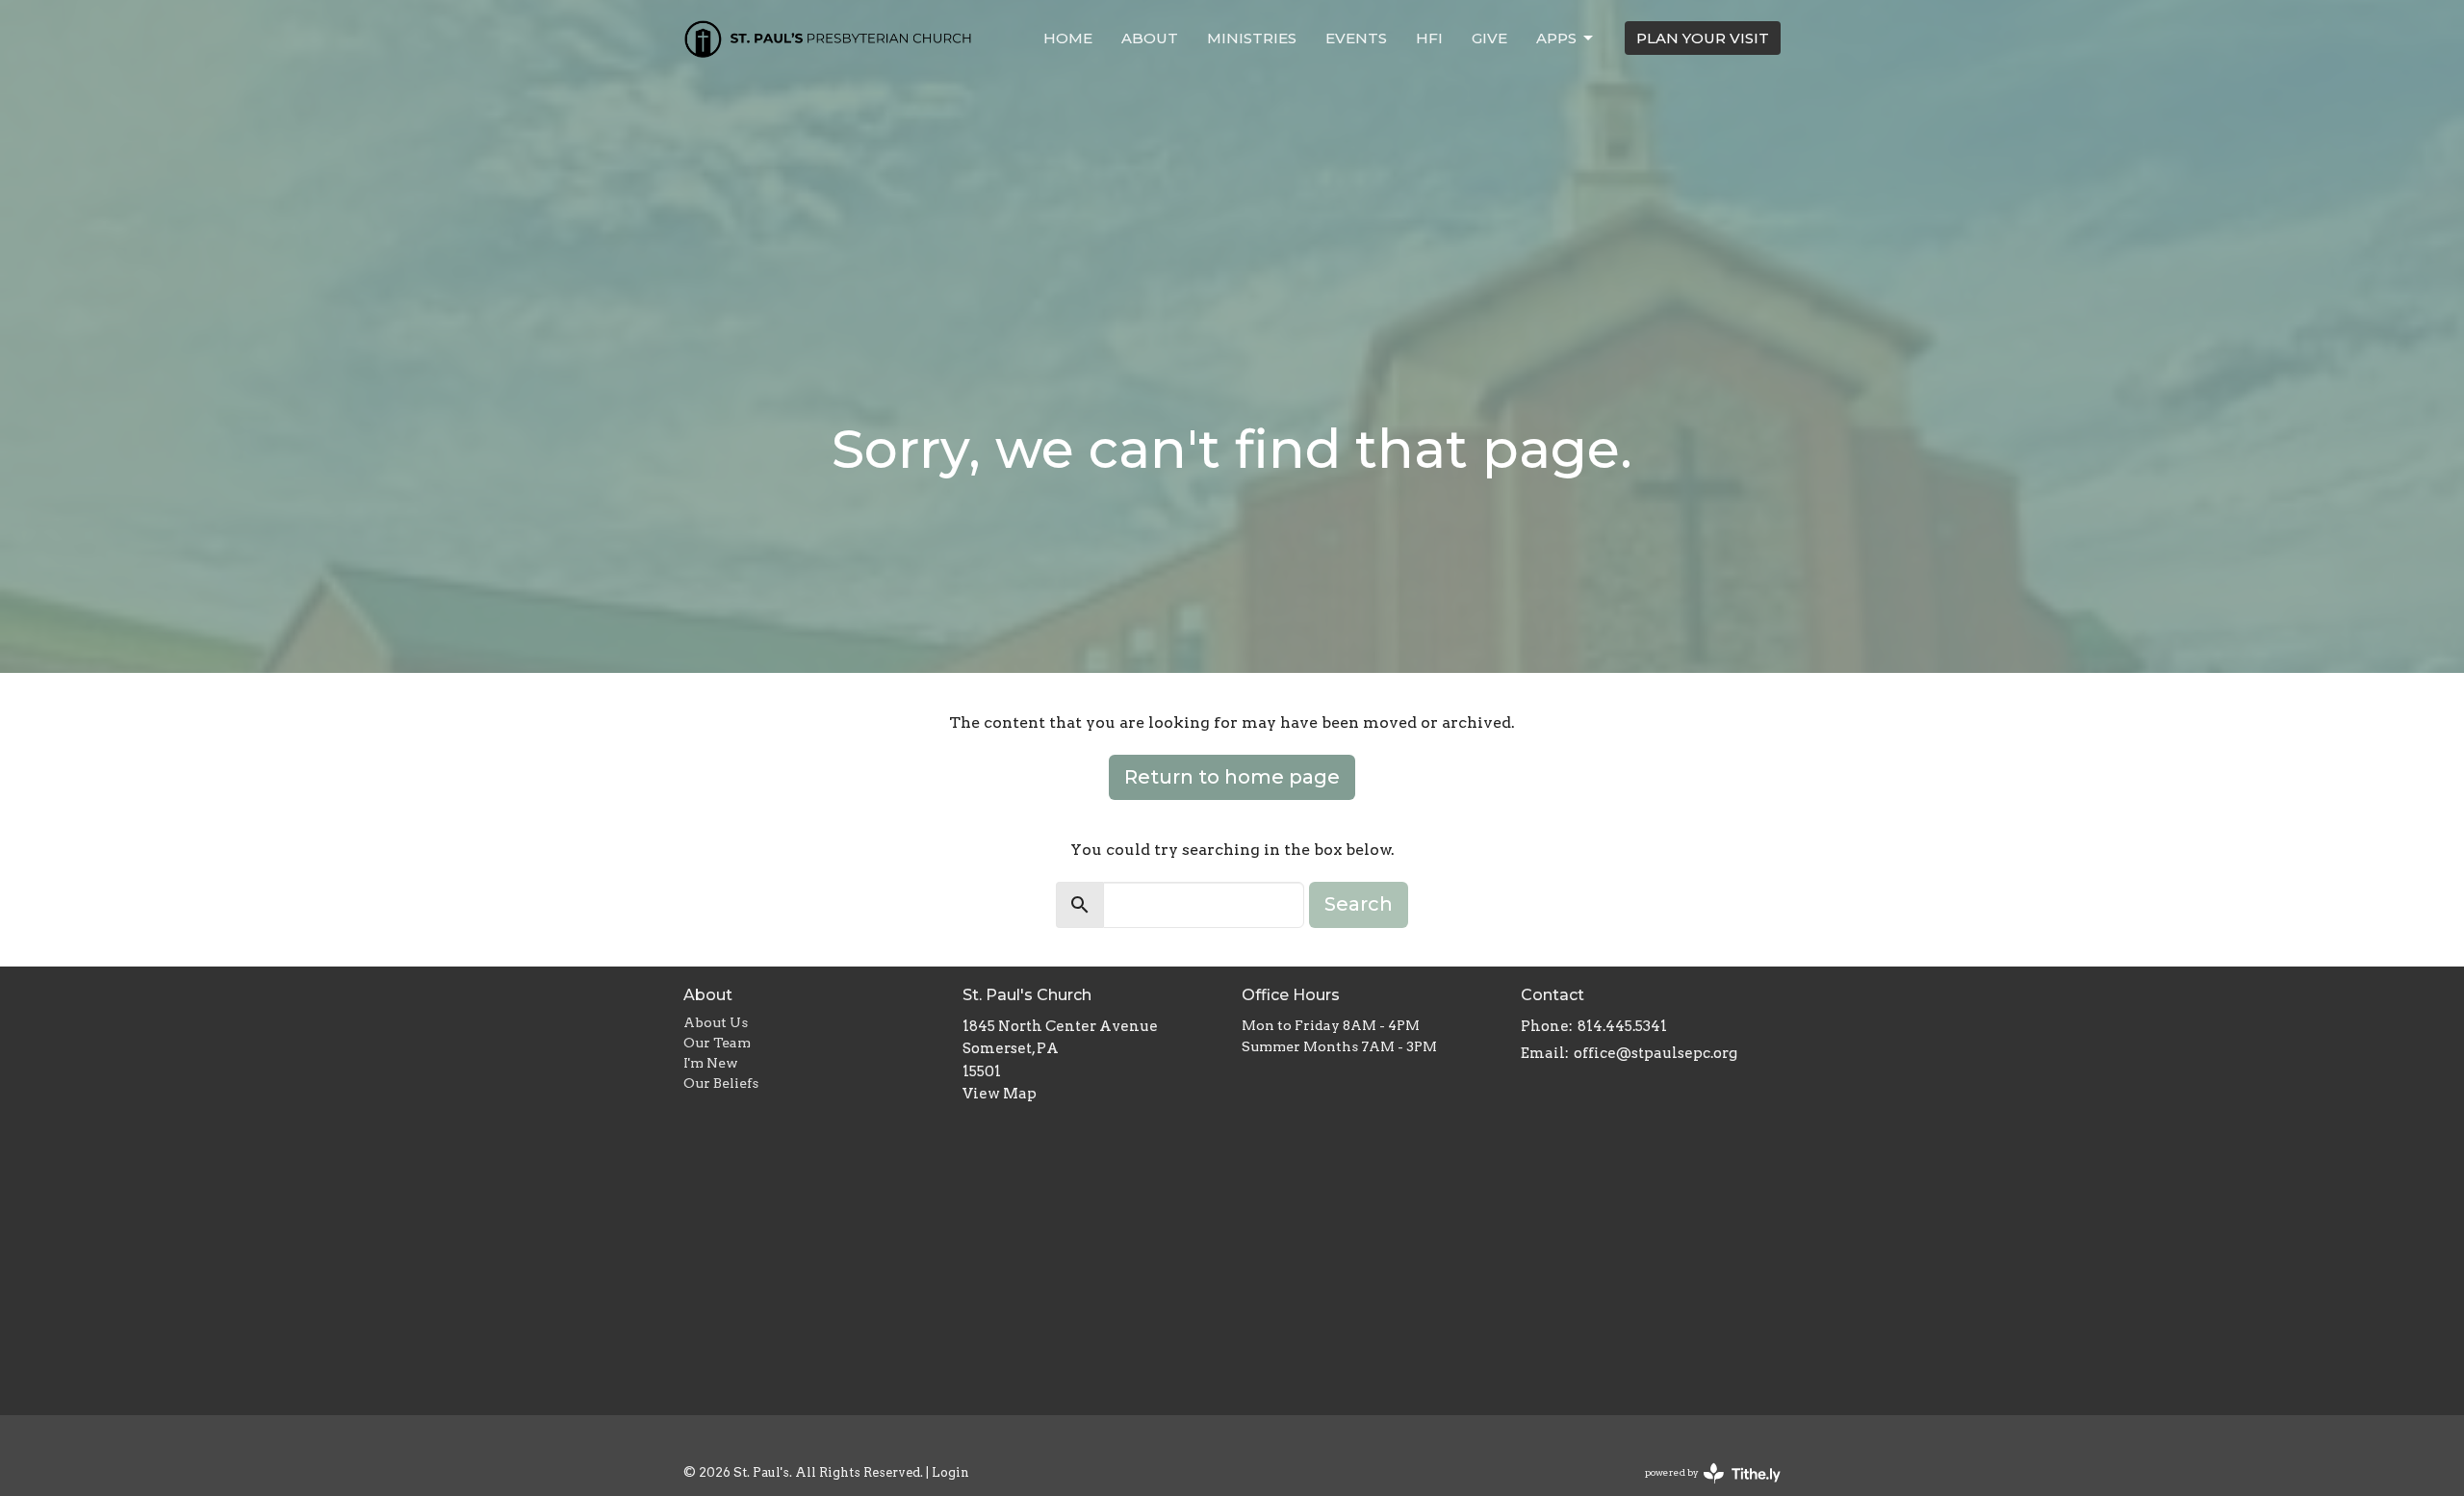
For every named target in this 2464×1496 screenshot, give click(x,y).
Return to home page (1232, 777)
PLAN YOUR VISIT (1703, 38)
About (1150, 38)
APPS (1556, 38)
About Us (716, 1022)
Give (1489, 38)
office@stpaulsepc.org (1655, 1053)
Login (950, 1472)
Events (1356, 38)
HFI (1429, 38)
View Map (1000, 1094)
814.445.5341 (1622, 1026)
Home (1068, 38)
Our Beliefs (721, 1083)
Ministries (1252, 38)
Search (1359, 904)
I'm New (711, 1063)
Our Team (717, 1043)
